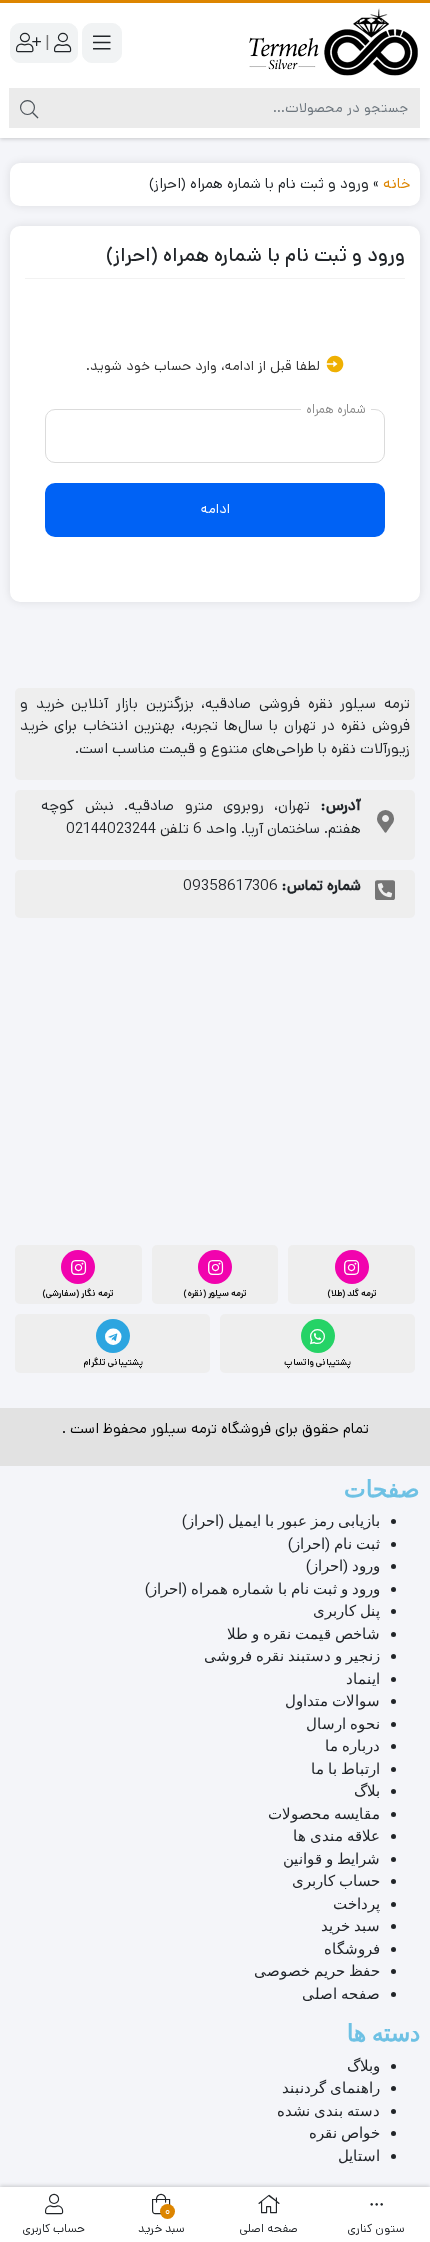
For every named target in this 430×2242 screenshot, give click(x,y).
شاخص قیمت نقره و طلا (303, 1634)
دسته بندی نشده (328, 2111)
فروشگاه (352, 1949)
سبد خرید (350, 1926)
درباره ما (352, 1746)
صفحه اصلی (341, 1994)
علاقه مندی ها (336, 1836)
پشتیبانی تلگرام (113, 1362)
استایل (359, 2156)
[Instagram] (352, 1267)
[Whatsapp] (318, 1336)
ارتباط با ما (345, 1769)
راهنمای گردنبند (331, 2088)
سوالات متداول (332, 1701)
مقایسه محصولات (324, 1814)
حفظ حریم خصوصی (317, 1971)
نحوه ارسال (343, 1724)
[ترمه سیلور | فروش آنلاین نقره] (333, 43)
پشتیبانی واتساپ (317, 1362)
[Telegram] (113, 1336)
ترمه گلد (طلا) (352, 1293)
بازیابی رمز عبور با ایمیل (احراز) (281, 1521)
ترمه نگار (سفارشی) (78, 1293)
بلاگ (367, 1791)
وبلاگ (363, 2066)
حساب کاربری (336, 1881)
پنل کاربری (346, 1611)
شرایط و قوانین (331, 1859)
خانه (396, 183)
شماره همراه (336, 408)
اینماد (363, 1679)
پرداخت (356, 1904)
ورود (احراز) (343, 1566)
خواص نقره (344, 2133)
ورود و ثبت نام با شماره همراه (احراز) (262, 1589)
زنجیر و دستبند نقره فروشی (292, 1656)
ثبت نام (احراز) (334, 1544)
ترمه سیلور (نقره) (215, 1293)
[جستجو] (29, 108)
